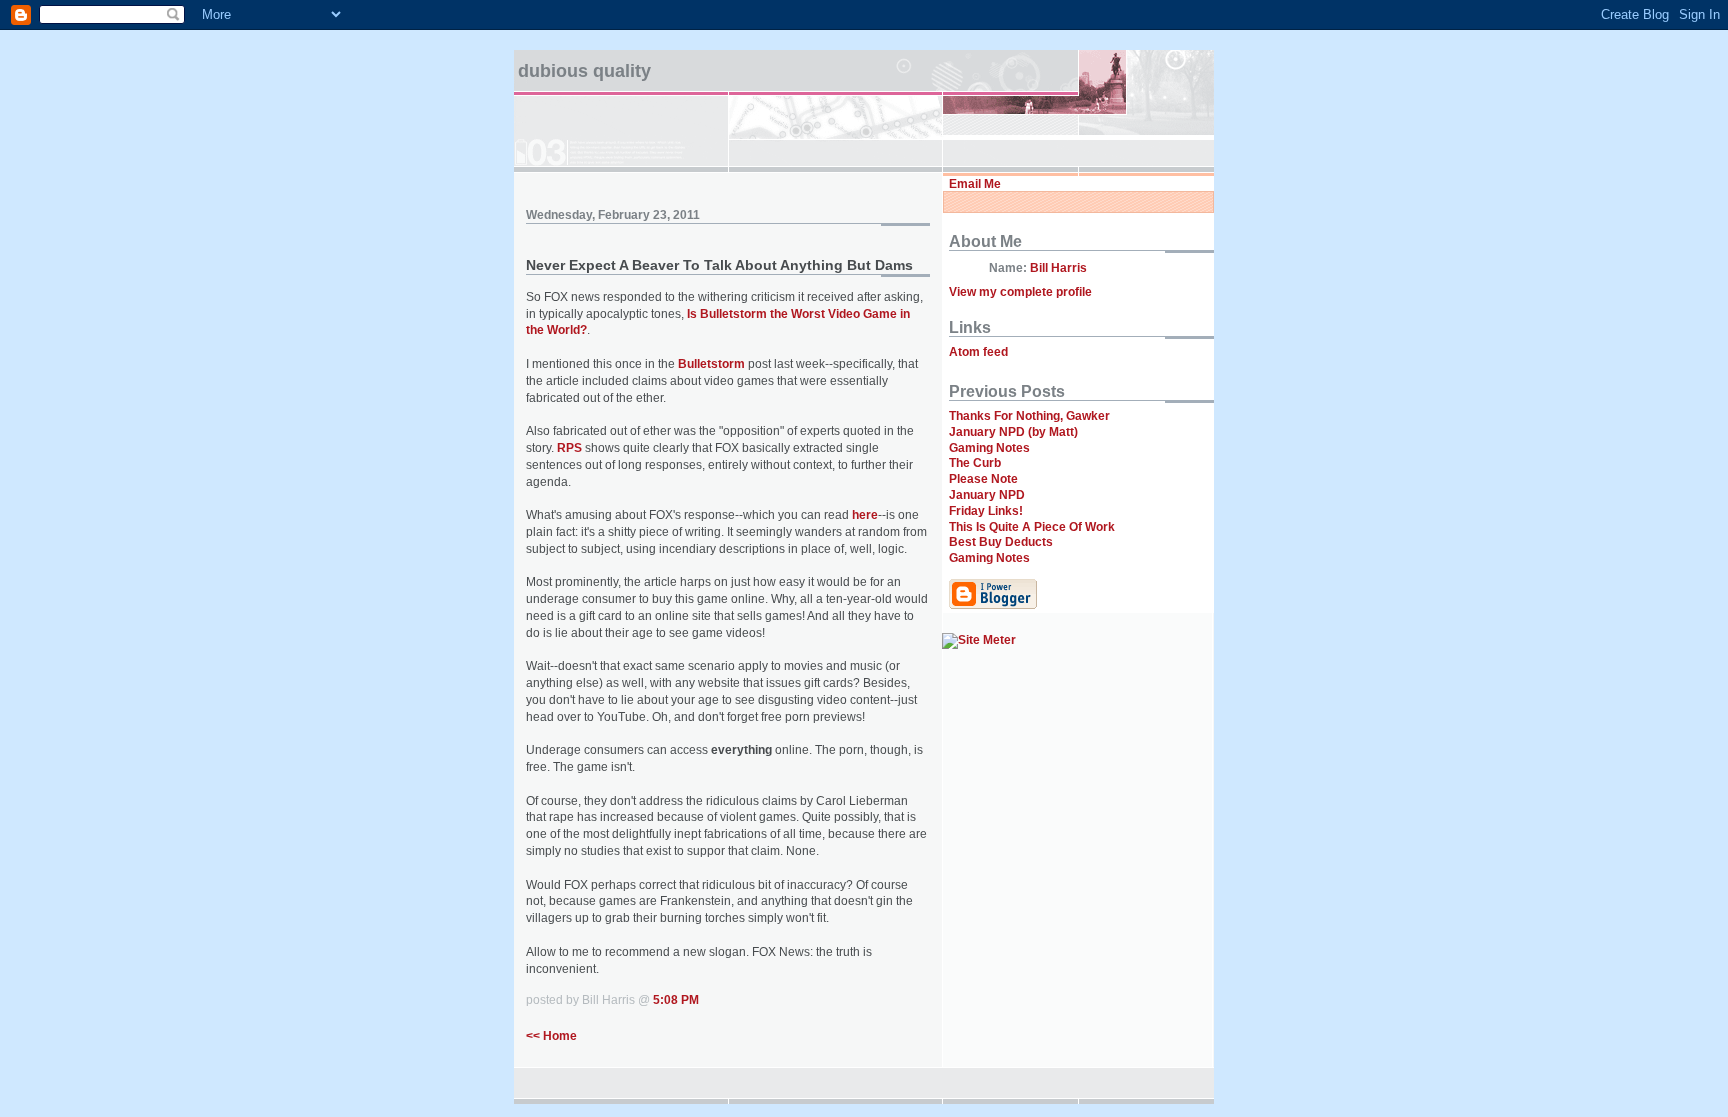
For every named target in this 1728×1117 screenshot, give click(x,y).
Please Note (983, 479)
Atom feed (978, 352)
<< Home (551, 1036)
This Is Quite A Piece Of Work (1032, 527)
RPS (569, 448)
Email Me (975, 184)
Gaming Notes (989, 448)
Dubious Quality (584, 71)
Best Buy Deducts (1001, 542)
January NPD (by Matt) (1013, 432)
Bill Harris (1058, 268)
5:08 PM (676, 1000)
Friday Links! (986, 511)
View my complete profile (1020, 292)
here (865, 515)
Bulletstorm (711, 364)
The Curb (975, 463)
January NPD (987, 495)
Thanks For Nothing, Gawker (1029, 416)
